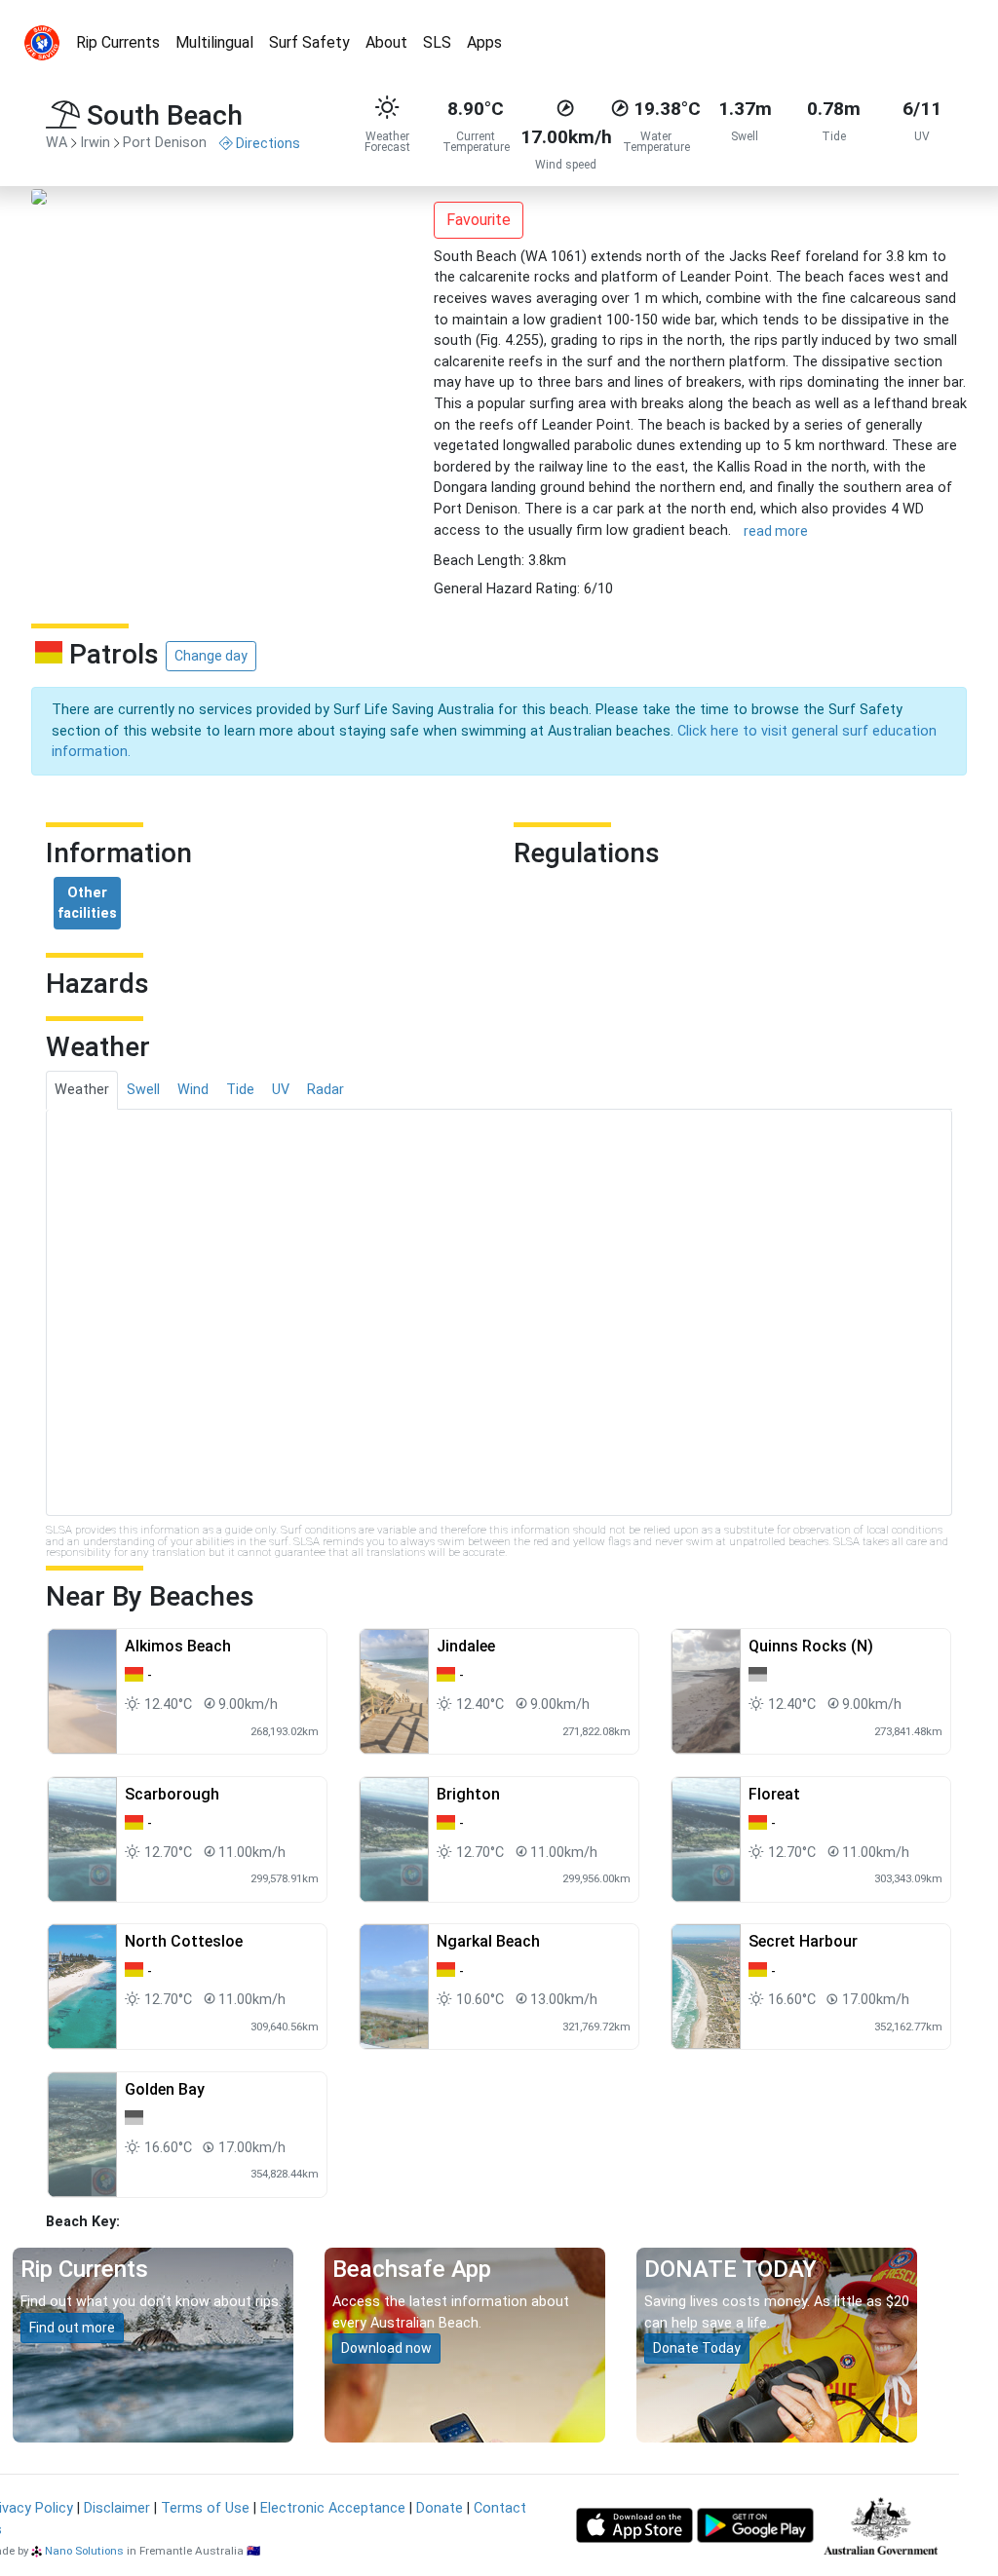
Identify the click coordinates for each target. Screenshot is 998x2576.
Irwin (95, 143)
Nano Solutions (84, 2551)
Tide (240, 1090)
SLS (437, 42)
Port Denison (165, 143)
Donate (440, 2508)
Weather (82, 1090)
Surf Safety (309, 42)
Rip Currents (118, 42)
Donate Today (697, 2348)
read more (776, 531)
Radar (326, 1090)
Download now (386, 2348)
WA (57, 143)
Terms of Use (205, 2508)
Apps (484, 42)
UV (281, 1090)
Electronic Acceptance (333, 2508)
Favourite (479, 220)
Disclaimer (117, 2508)
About (386, 42)
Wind (193, 1090)
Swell (143, 1090)
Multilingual (214, 42)
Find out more (72, 2328)
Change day (211, 656)
